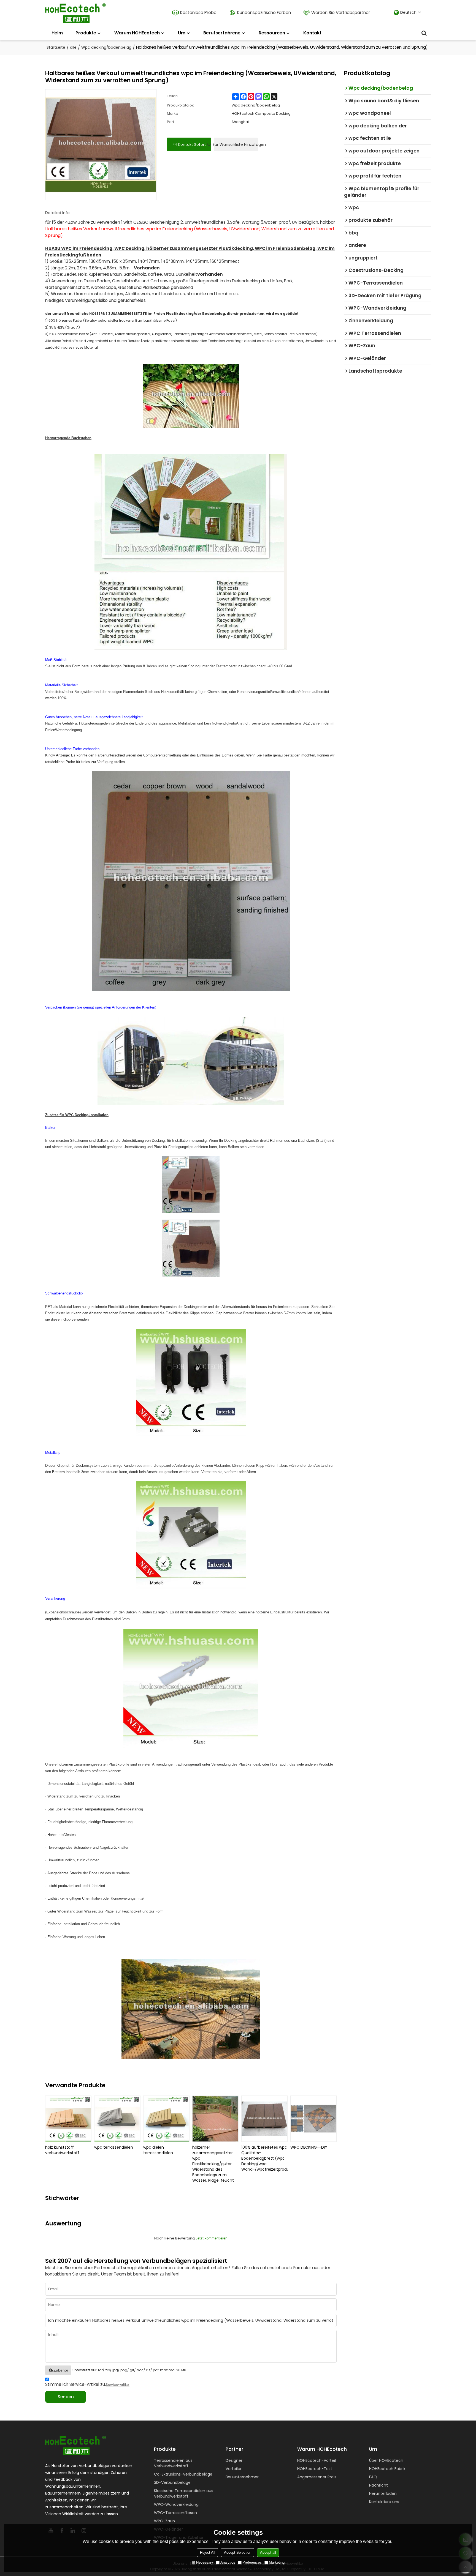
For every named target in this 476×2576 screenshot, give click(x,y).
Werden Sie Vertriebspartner (341, 13)
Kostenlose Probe (198, 13)
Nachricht (378, 2485)
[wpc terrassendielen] (117, 2119)
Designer (234, 2460)
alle (73, 47)
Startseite (56, 47)
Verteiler (234, 2469)
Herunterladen (383, 2493)
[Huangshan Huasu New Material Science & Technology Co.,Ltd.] (75, 13)
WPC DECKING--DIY (309, 2147)
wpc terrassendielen (114, 2147)
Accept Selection (238, 2552)
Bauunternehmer (242, 2477)
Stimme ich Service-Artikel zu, (87, 2384)
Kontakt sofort (192, 144)
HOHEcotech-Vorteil (317, 2460)
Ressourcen (272, 33)
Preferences (252, 2562)
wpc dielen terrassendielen (158, 2150)
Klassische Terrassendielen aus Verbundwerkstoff (184, 2493)
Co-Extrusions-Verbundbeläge (183, 2474)
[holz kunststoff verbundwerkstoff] (68, 2119)
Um (182, 33)
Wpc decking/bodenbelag (106, 47)
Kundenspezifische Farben (264, 13)
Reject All (208, 2552)
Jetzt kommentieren (211, 2238)
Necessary (205, 2562)
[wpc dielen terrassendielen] (166, 2119)
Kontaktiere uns (384, 2502)
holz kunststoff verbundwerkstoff (62, 2150)
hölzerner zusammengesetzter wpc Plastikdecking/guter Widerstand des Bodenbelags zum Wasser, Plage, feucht (213, 2164)
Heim (57, 33)
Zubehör (61, 2370)
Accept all (268, 2552)
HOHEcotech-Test (315, 2469)
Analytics (228, 2562)
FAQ (373, 2477)
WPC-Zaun (164, 2521)
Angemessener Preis (317, 2477)
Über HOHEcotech (386, 2460)
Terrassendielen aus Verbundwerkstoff (173, 2463)
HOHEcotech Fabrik (387, 2469)
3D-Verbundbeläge (172, 2482)
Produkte (86, 33)
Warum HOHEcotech (137, 33)
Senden (66, 2397)
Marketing (277, 2562)
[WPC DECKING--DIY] (313, 2119)
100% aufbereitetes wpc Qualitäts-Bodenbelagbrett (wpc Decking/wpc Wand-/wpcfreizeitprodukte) (264, 2158)
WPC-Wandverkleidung (176, 2504)
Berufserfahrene (222, 33)
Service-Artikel (118, 2385)
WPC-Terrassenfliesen (175, 2513)
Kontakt (312, 33)
